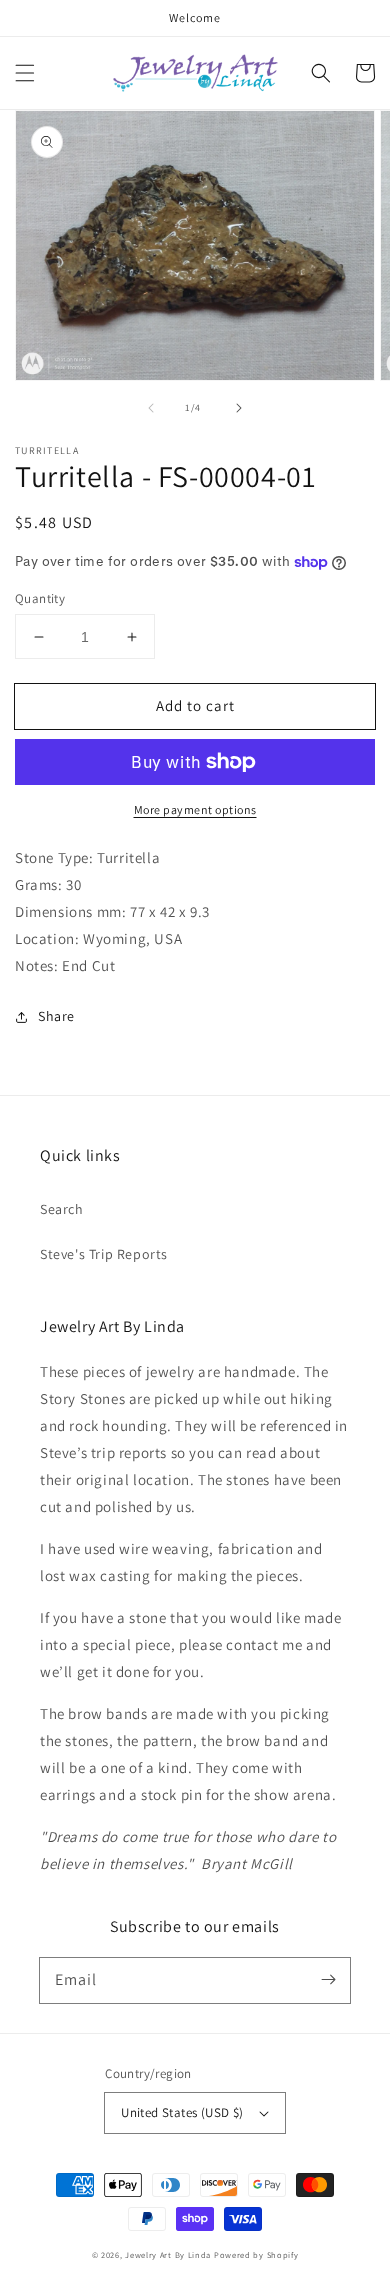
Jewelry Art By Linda (168, 2254)
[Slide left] (151, 408)
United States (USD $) (182, 2112)
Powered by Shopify (256, 2254)
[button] (25, 73)
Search (62, 1209)
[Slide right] (239, 408)
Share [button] (56, 1016)
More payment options (195, 809)
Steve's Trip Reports (104, 1254)
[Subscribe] (328, 1980)
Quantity (40, 598)
